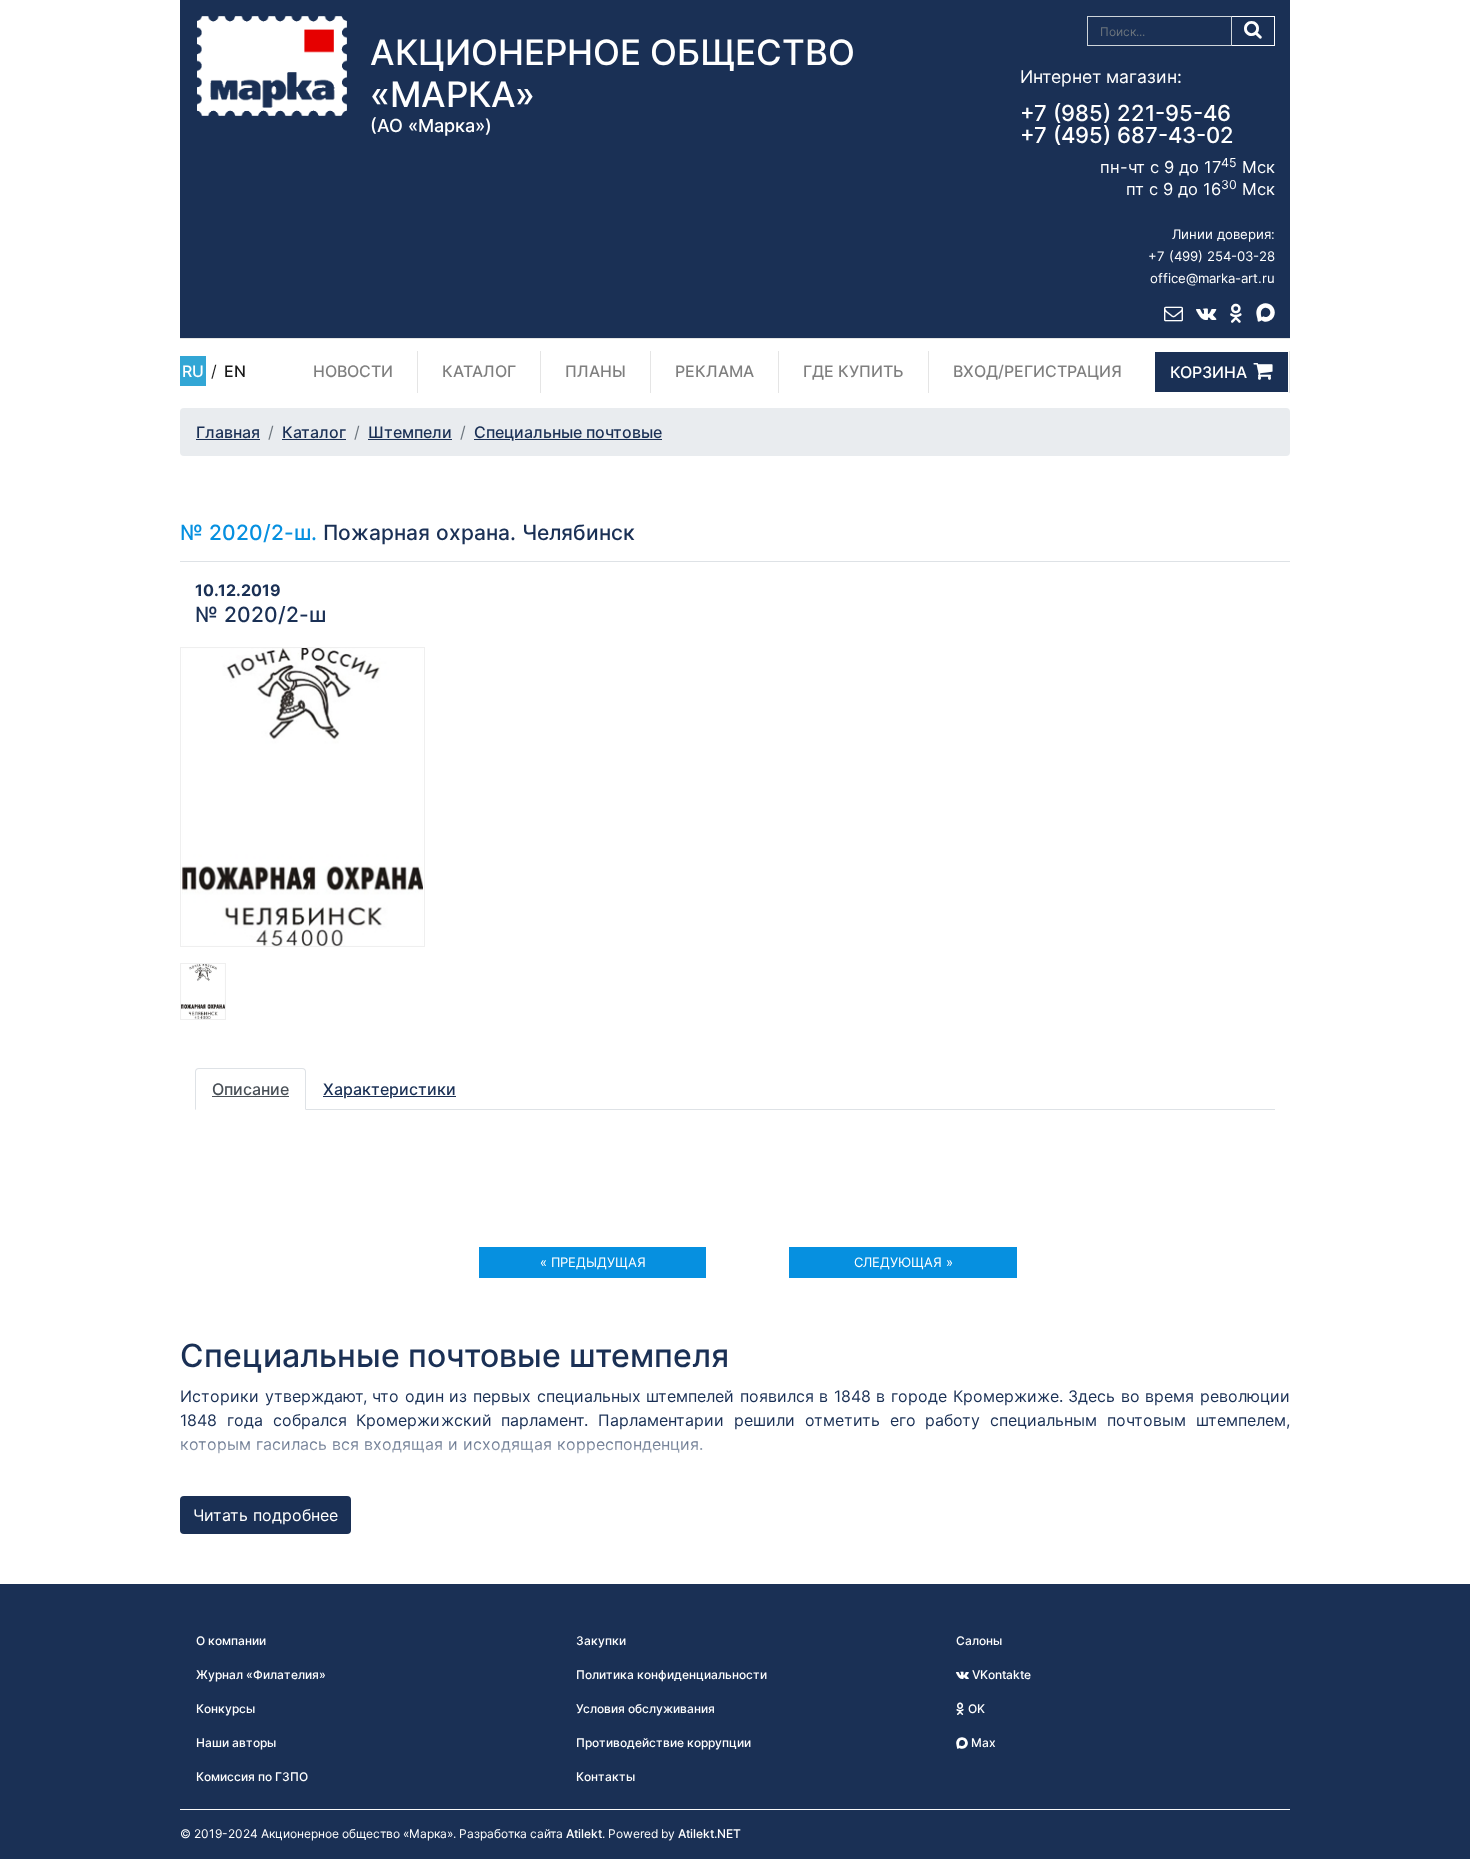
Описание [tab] (250, 1089)
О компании (231, 1640)
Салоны (979, 1640)
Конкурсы (225, 1708)
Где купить (853, 371)
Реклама (714, 371)
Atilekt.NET (709, 1833)
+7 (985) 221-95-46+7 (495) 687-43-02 (1127, 124)
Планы (595, 371)
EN (235, 371)
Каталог (479, 371)
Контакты (605, 1776)
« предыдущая (593, 1262)
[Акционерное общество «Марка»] (272, 65)
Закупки (601, 1640)
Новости (353, 371)
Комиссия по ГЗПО (252, 1776)
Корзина (1208, 372)
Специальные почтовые (568, 432)
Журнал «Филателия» (261, 1674)
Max (982, 1742)
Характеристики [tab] (389, 1089)
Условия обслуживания (645, 1708)
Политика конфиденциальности (671, 1674)
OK (975, 1708)
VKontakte (1000, 1674)
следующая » (903, 1262)
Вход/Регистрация (1037, 371)
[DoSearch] (1253, 31)
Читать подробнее (265, 1515)
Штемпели (410, 432)
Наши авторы (236, 1742)
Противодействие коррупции (663, 1742)
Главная (228, 432)
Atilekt (584, 1833)
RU (193, 371)
